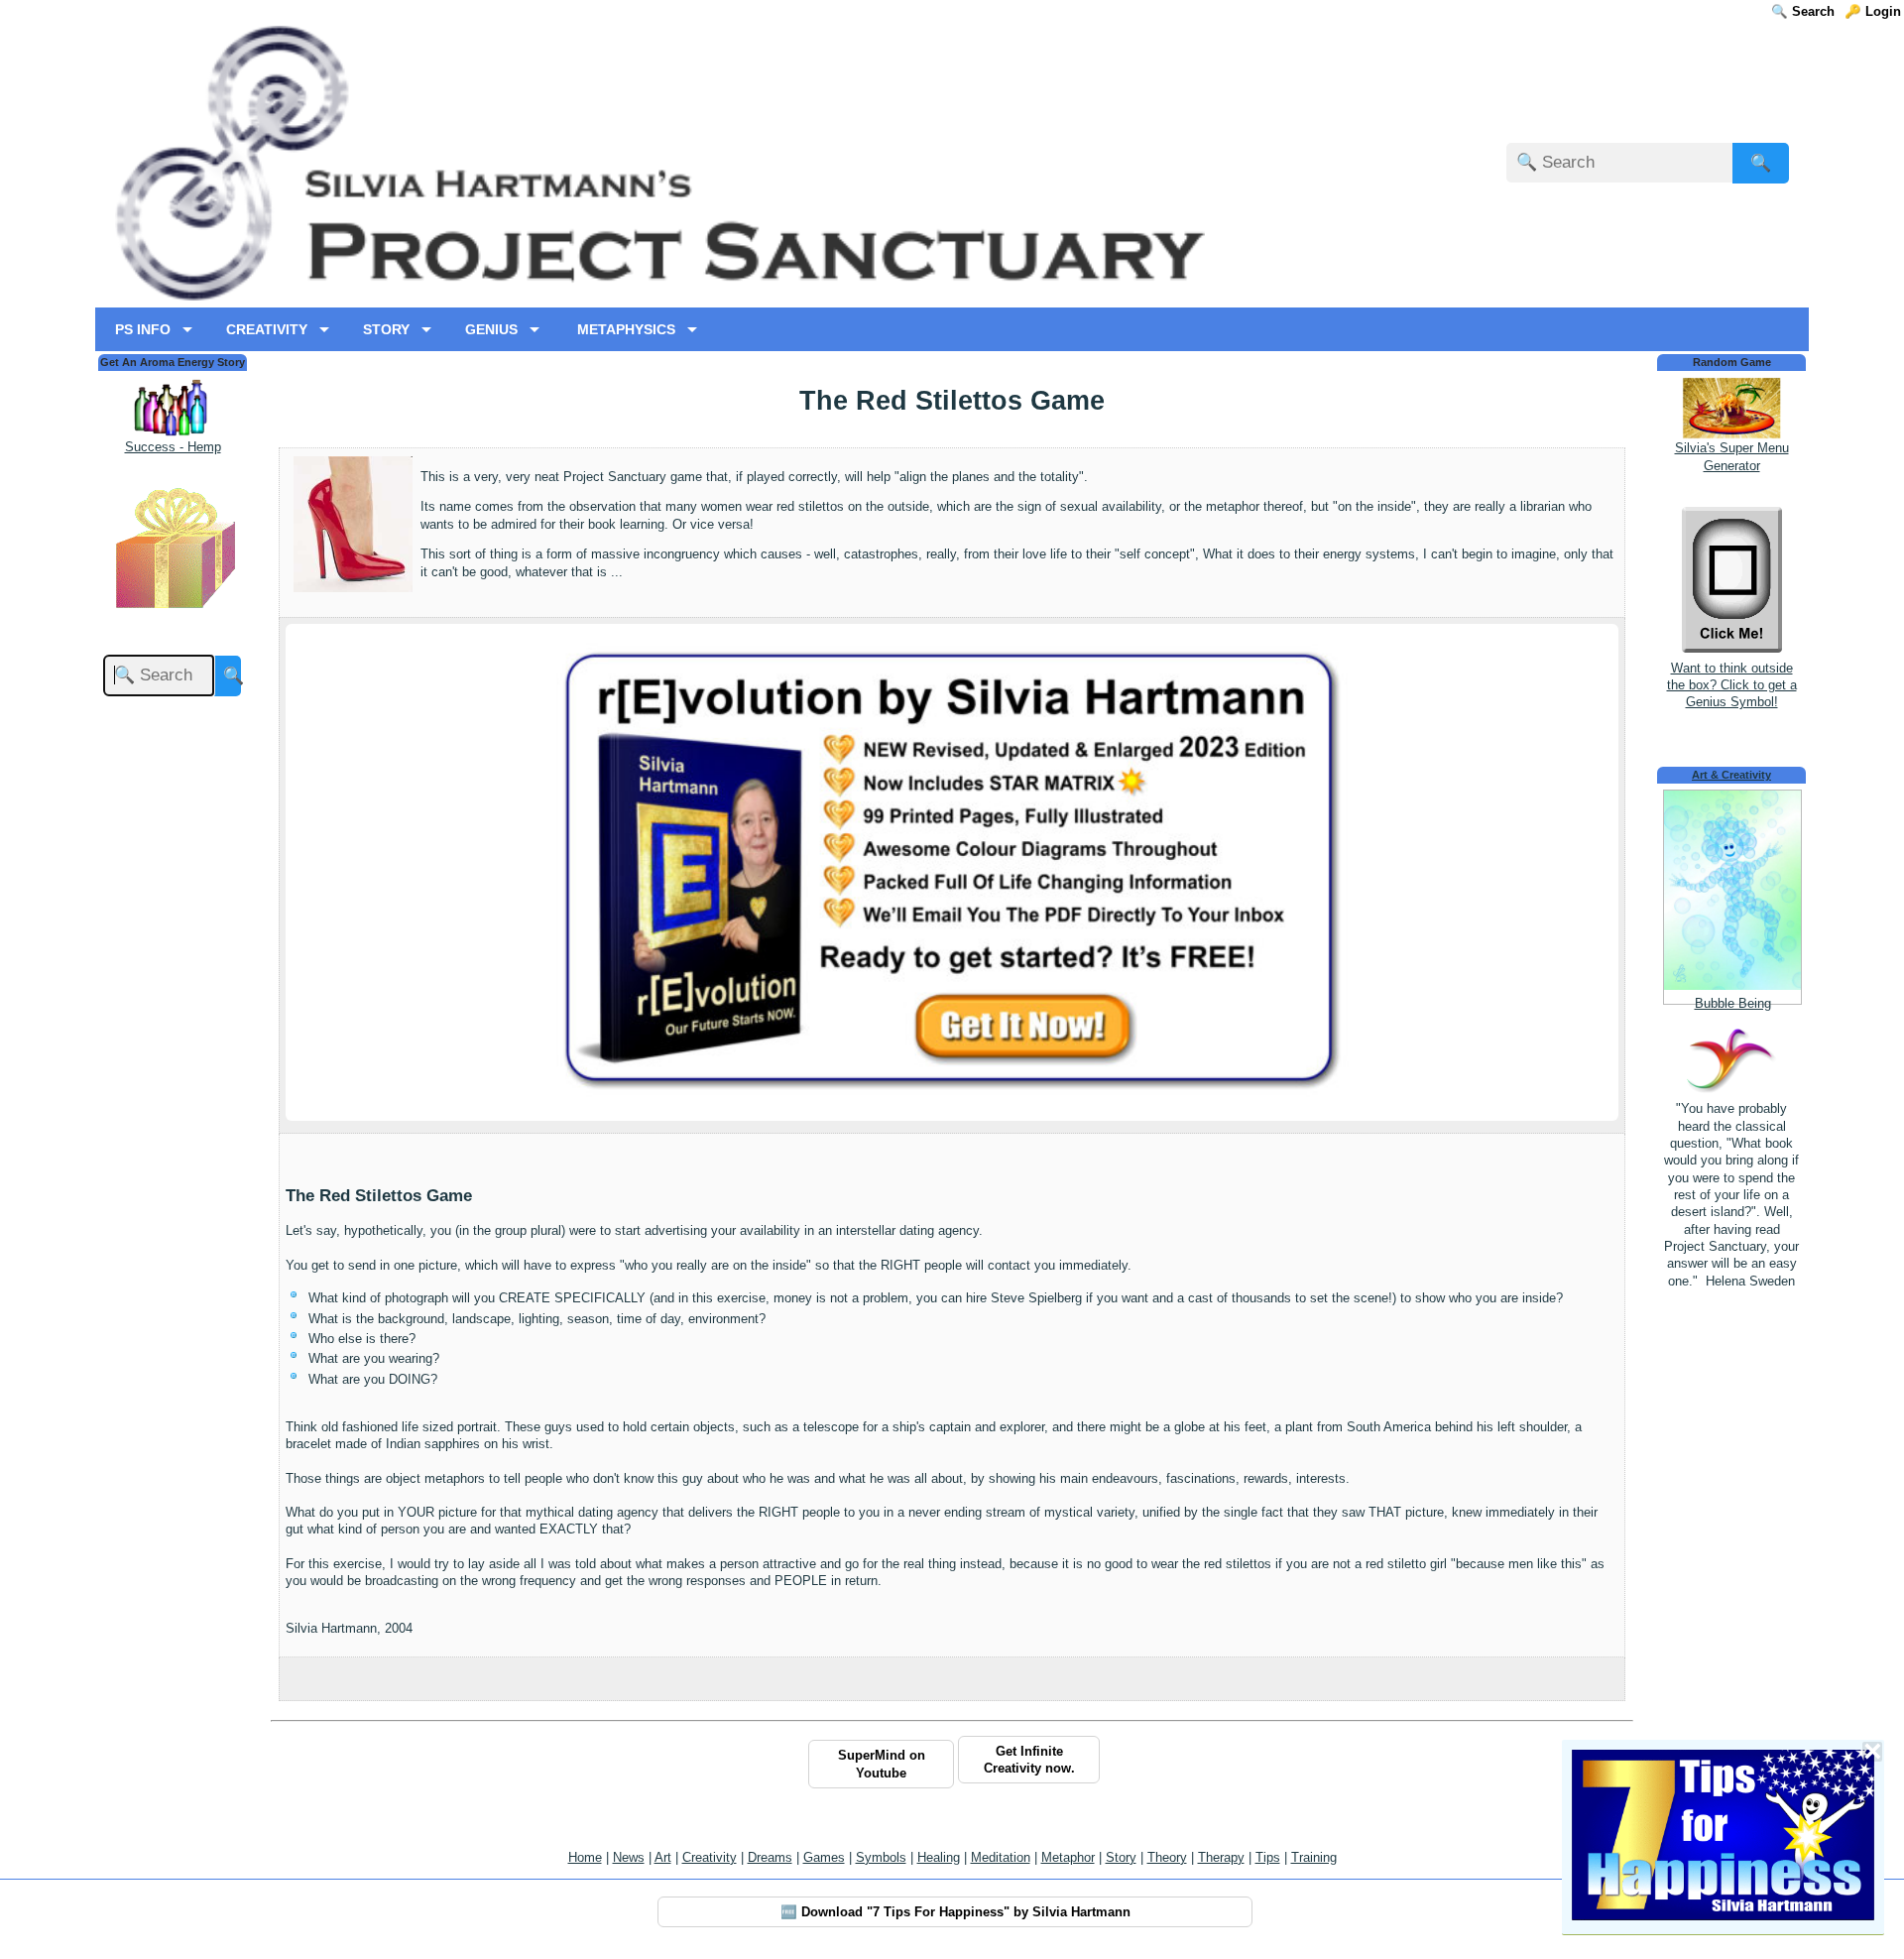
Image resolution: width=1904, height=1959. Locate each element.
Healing (939, 1857)
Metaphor (1068, 1857)
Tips (1268, 1857)
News (629, 1857)
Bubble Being (1733, 1003)
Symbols (881, 1857)
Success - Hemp (173, 447)
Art (663, 1857)
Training (1314, 1857)
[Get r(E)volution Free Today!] (952, 1094)
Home (585, 1857)
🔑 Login (1873, 11)
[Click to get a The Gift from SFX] (173, 612)
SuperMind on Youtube (882, 1764)
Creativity (710, 1857)
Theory (1167, 1857)
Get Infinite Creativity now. (1029, 1760)
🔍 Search (1803, 11)
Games (824, 1857)
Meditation (1001, 1857)
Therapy (1221, 1857)
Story (1121, 1857)
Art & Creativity (1731, 775)
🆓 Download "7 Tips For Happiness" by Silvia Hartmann (955, 1912)
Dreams (770, 1857)
